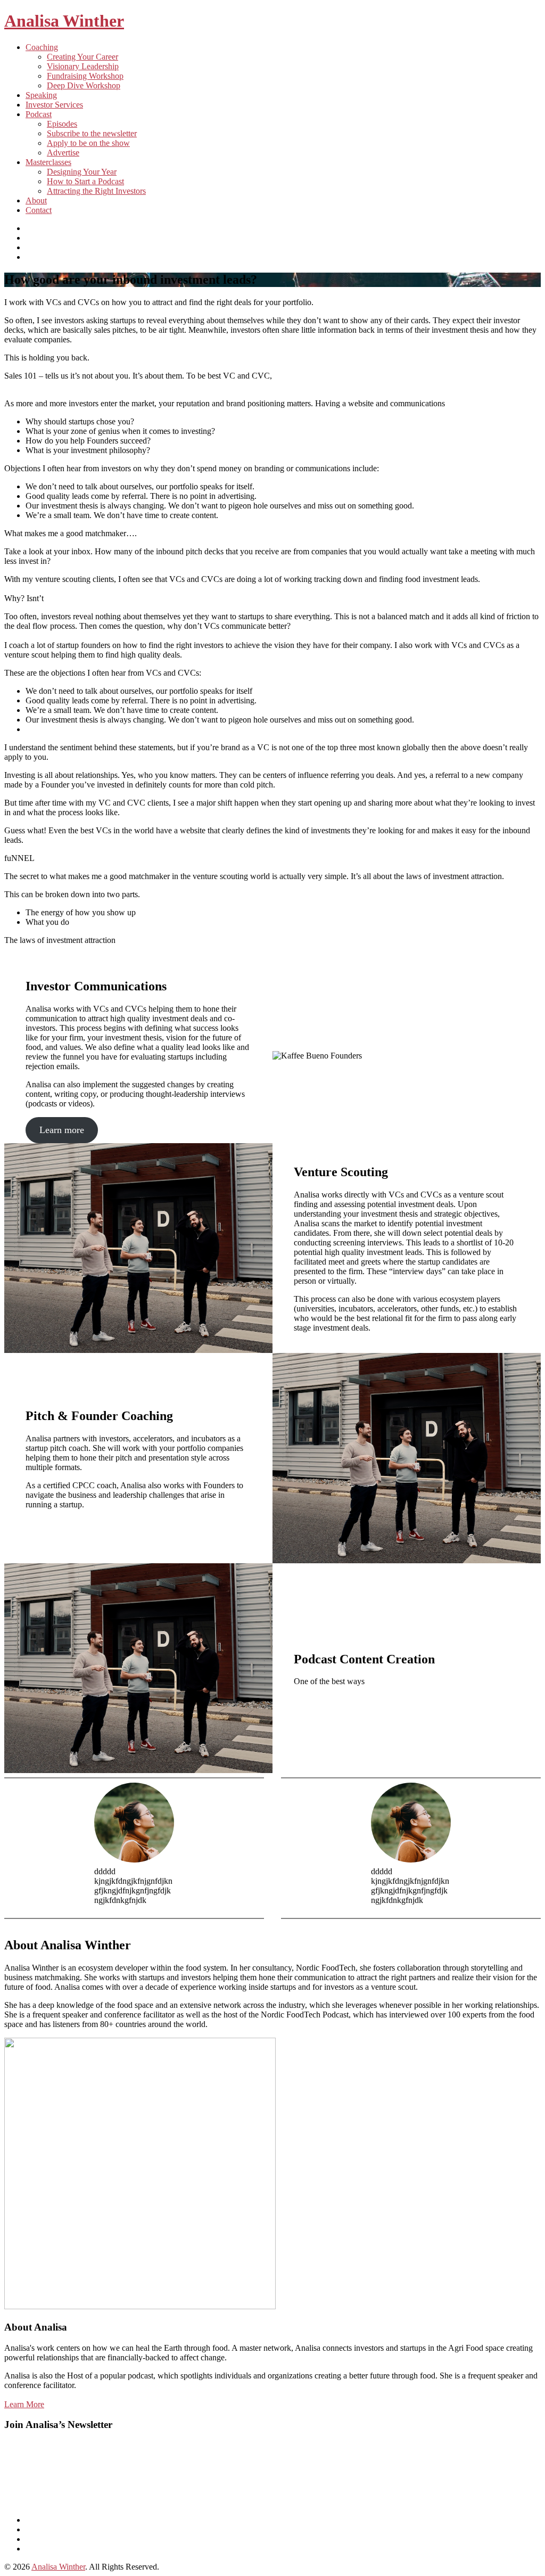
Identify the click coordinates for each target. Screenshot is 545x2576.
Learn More (24, 2404)
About (36, 200)
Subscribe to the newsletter (92, 133)
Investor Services (54, 105)
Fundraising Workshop (85, 76)
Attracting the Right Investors (96, 191)
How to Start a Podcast (85, 181)
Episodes (62, 124)
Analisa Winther (64, 21)
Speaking (41, 95)
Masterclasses (48, 162)
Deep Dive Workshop (84, 85)
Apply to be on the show (88, 143)
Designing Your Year (82, 172)
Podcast (39, 114)
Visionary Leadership (83, 66)
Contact (39, 210)
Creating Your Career (82, 57)
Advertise (63, 153)
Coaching (42, 47)
